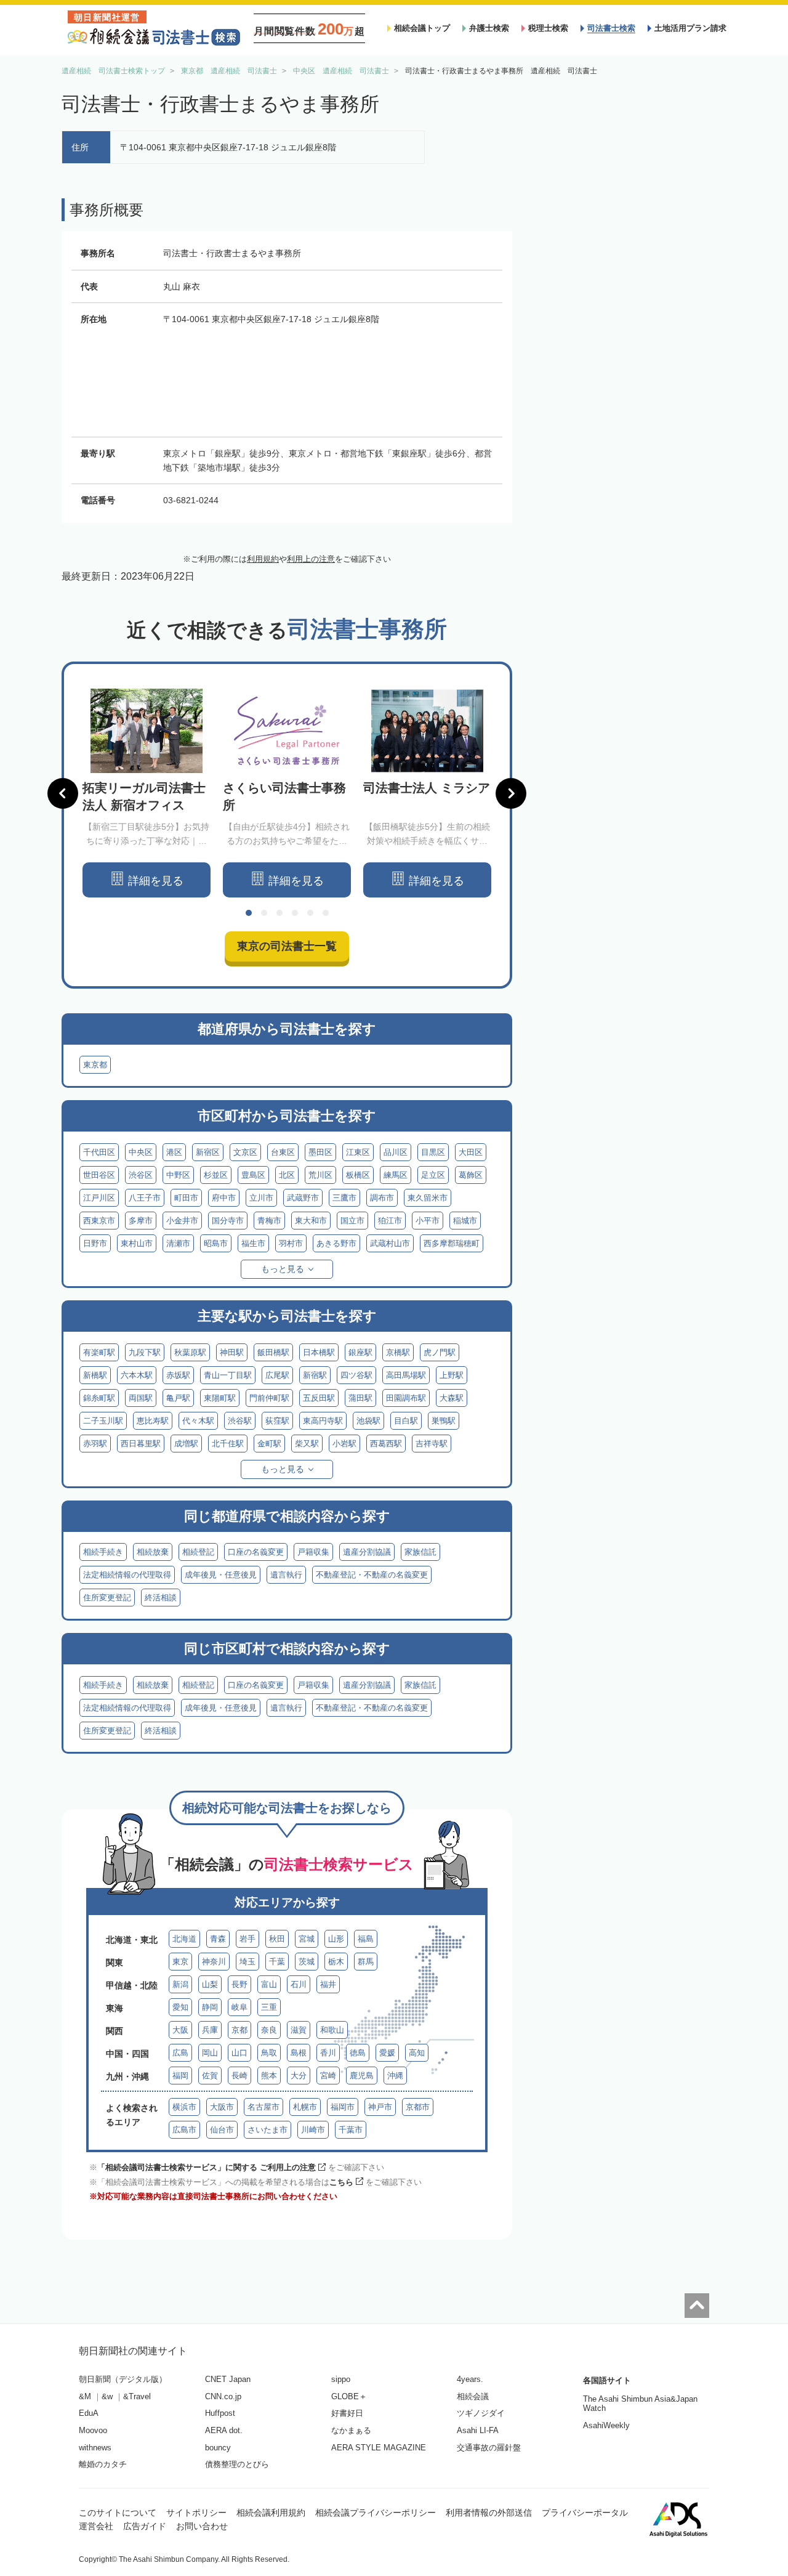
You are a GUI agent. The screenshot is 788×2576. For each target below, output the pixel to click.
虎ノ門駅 (440, 1352)
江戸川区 (99, 1198)
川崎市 (313, 2130)
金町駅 (269, 1444)
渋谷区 (141, 1175)
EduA (89, 2413)
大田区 (471, 1152)
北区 (287, 1175)
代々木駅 (198, 1421)
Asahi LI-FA (478, 2430)
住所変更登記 (107, 1598)
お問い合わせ (202, 2526)
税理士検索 (548, 28)
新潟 (180, 1984)
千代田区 (99, 1152)
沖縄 (395, 2076)
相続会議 (473, 2396)
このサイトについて (118, 2513)
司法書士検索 (611, 28)
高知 (417, 2053)
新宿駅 (315, 1375)
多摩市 (141, 1221)
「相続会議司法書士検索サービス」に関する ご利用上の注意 (207, 2167)
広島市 (184, 2130)
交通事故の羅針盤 (489, 2448)
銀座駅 (360, 1352)
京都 (239, 2030)
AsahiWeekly (606, 2425)
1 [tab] (249, 913)
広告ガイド (145, 2526)
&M (85, 2396)
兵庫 (210, 2030)
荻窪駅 (277, 1421)
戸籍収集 (313, 1552)
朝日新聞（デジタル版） (123, 2379)
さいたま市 (267, 2130)
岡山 (210, 2053)
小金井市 (182, 1221)
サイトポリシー (196, 2513)
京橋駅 (398, 1352)
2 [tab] (264, 913)
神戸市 (380, 2107)
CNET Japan (228, 2379)
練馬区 (396, 1175)
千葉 (277, 1962)
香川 (328, 2053)
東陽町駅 (220, 1398)
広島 (180, 2053)
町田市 (186, 1198)
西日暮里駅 (141, 1444)
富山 (269, 1984)
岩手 (247, 1939)
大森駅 (452, 1398)
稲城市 (465, 1221)
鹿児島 (362, 2076)
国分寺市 (228, 1221)
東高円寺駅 (323, 1421)
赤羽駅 (95, 1444)
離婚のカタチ (103, 2464)
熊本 (269, 2076)
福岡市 (343, 2107)
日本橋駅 (319, 1352)
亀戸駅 (178, 1398)
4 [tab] (295, 913)
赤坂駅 (178, 1375)
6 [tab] (326, 913)
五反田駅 (319, 1398)
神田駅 (232, 1352)
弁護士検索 (489, 28)
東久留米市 (428, 1198)
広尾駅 (277, 1375)
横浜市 (184, 2107)
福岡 (180, 2076)
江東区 (358, 1152)
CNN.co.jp (223, 2396)
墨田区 (320, 1152)
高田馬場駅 (406, 1375)
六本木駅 (137, 1375)
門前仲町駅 (269, 1398)
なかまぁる (351, 2430)
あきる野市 (336, 1243)
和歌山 (332, 2030)
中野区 (178, 1175)
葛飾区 (471, 1175)
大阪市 (222, 2107)
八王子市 (145, 1198)
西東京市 (99, 1221)
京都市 (418, 2107)
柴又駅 (307, 1444)
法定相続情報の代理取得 (127, 1575)
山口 (239, 2053)
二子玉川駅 (103, 1421)
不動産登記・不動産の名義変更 (372, 1575)
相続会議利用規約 (271, 2513)
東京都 (95, 1065)
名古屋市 (263, 2107)
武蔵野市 (303, 1198)
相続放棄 (153, 1552)
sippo (341, 2379)
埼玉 (247, 1962)
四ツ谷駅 (356, 1375)
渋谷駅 (240, 1421)
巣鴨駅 (444, 1421)
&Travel (137, 2396)
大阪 (180, 2030)
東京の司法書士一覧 (287, 946)
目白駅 (406, 1421)
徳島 (358, 2053)
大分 (299, 2076)
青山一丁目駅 (228, 1375)
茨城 (307, 1962)
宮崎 (328, 2076)
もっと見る (283, 1269)
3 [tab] (279, 913)
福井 (328, 1984)
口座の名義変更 (256, 1552)
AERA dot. (224, 2430)
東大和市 (311, 1221)
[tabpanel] (147, 793)
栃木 (336, 1962)
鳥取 (269, 2053)
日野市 (95, 1243)
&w (107, 2396)
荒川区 (320, 1175)
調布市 (382, 1198)
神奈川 (214, 1962)
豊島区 (253, 1175)
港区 (174, 1152)
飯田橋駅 (273, 1352)
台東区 (283, 1152)
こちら (341, 2182)
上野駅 (452, 1375)
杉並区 (216, 1175)
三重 (269, 2007)
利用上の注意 (311, 559)
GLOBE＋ (349, 2396)
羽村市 (291, 1243)
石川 (299, 1984)
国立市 (352, 1221)
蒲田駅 (360, 1398)
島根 (299, 2053)
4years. (470, 2379)
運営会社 (96, 2526)
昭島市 (216, 1243)
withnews (95, 2448)
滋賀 (299, 2030)
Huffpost (220, 2413)
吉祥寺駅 (432, 1444)
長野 (239, 1984)
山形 (336, 1939)
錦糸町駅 (99, 1398)
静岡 (210, 2007)
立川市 (261, 1198)
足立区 (433, 1175)
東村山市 (137, 1243)
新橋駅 (95, 1375)
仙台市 (222, 2130)
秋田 (277, 1939)
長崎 (239, 2076)
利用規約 (263, 559)
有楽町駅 (99, 1352)
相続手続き (103, 1552)
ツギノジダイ (481, 2413)
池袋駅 (368, 1421)
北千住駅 (228, 1444)
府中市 (224, 1198)
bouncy (218, 2448)
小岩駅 (344, 1444)
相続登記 (198, 1552)
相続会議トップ (422, 28)
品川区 (396, 1152)
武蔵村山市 (390, 1243)
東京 (180, 1962)
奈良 (269, 2030)
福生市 (253, 1243)
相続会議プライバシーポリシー (376, 2513)
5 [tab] (310, 913)
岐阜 (239, 2007)
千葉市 (351, 2130)
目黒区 (433, 1152)
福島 (366, 1939)
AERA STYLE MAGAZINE (379, 2448)
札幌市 (305, 2107)
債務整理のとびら (237, 2464)
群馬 (366, 1962)
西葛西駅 (386, 1444)
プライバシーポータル (585, 2513)
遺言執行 (286, 1575)
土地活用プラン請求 (690, 28)
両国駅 (141, 1398)
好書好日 (347, 2413)
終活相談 (161, 1598)
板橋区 (358, 1175)
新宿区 (208, 1152)
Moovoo (93, 2430)
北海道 (184, 1939)
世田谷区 (99, 1175)
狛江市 (390, 1221)
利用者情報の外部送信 (489, 2513)
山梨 (210, 1984)
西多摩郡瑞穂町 (452, 1243)
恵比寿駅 (153, 1421)
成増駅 (186, 1444)
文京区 (245, 1152)
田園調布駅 (406, 1398)
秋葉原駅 (190, 1352)
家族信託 (420, 1552)
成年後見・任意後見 (221, 1575)
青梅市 (269, 1221)
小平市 (428, 1221)
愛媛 (387, 2053)
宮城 (307, 1939)
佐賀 (210, 2076)
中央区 (141, 1152)
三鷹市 (344, 1198)
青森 (218, 1939)
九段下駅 (145, 1352)
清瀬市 (178, 1243)
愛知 (180, 2007)
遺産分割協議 (367, 1552)
